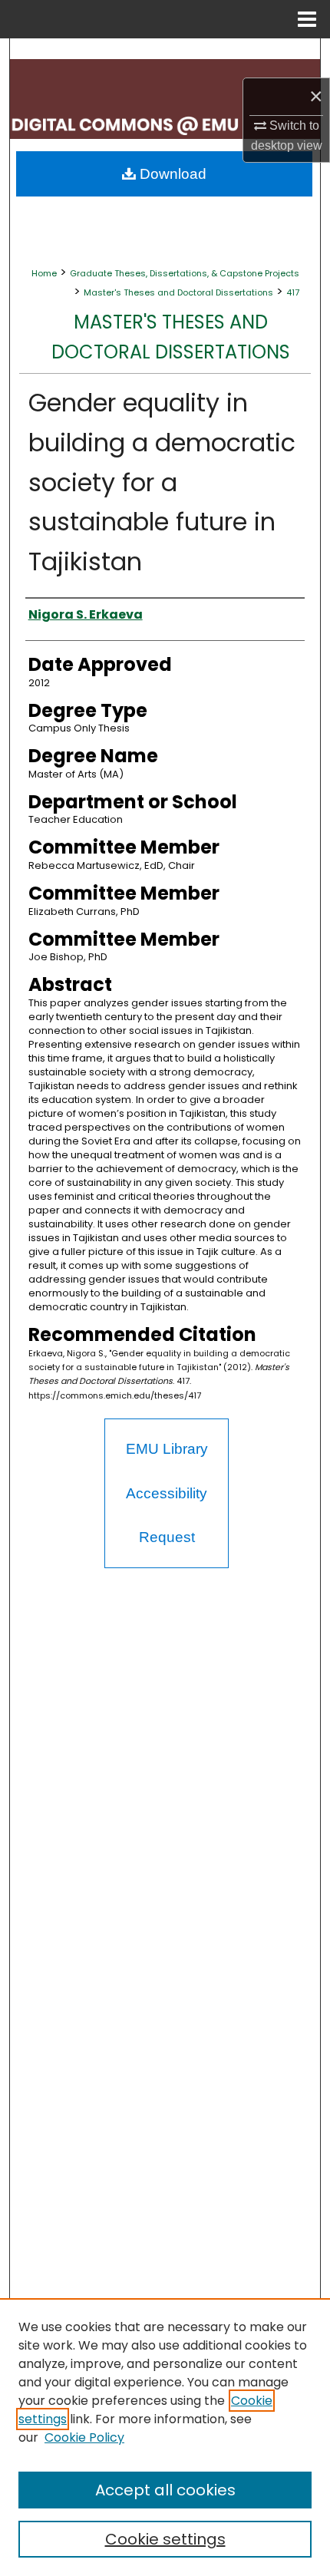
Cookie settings (165, 2539)
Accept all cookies (165, 2490)
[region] (165, 2437)
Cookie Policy (84, 2437)
